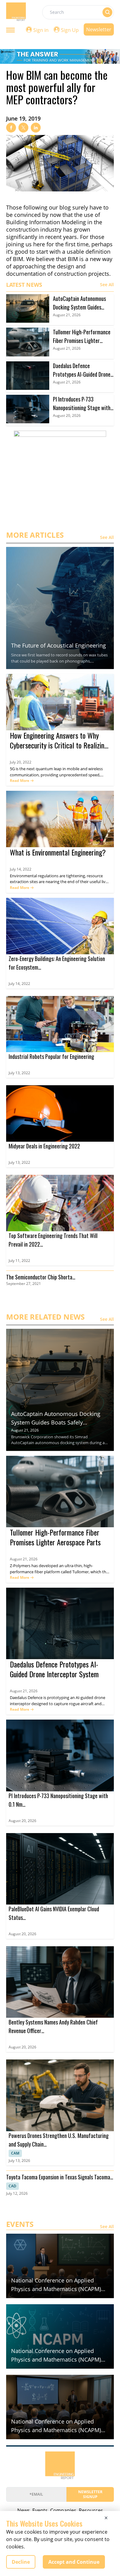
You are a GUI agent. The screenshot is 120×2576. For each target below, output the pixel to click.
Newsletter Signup (90, 2494)
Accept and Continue (74, 2562)
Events (40, 2510)
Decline (21, 2562)
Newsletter (99, 29)
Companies (63, 2510)
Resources (91, 2510)
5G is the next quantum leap (36, 769)
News (24, 2510)
